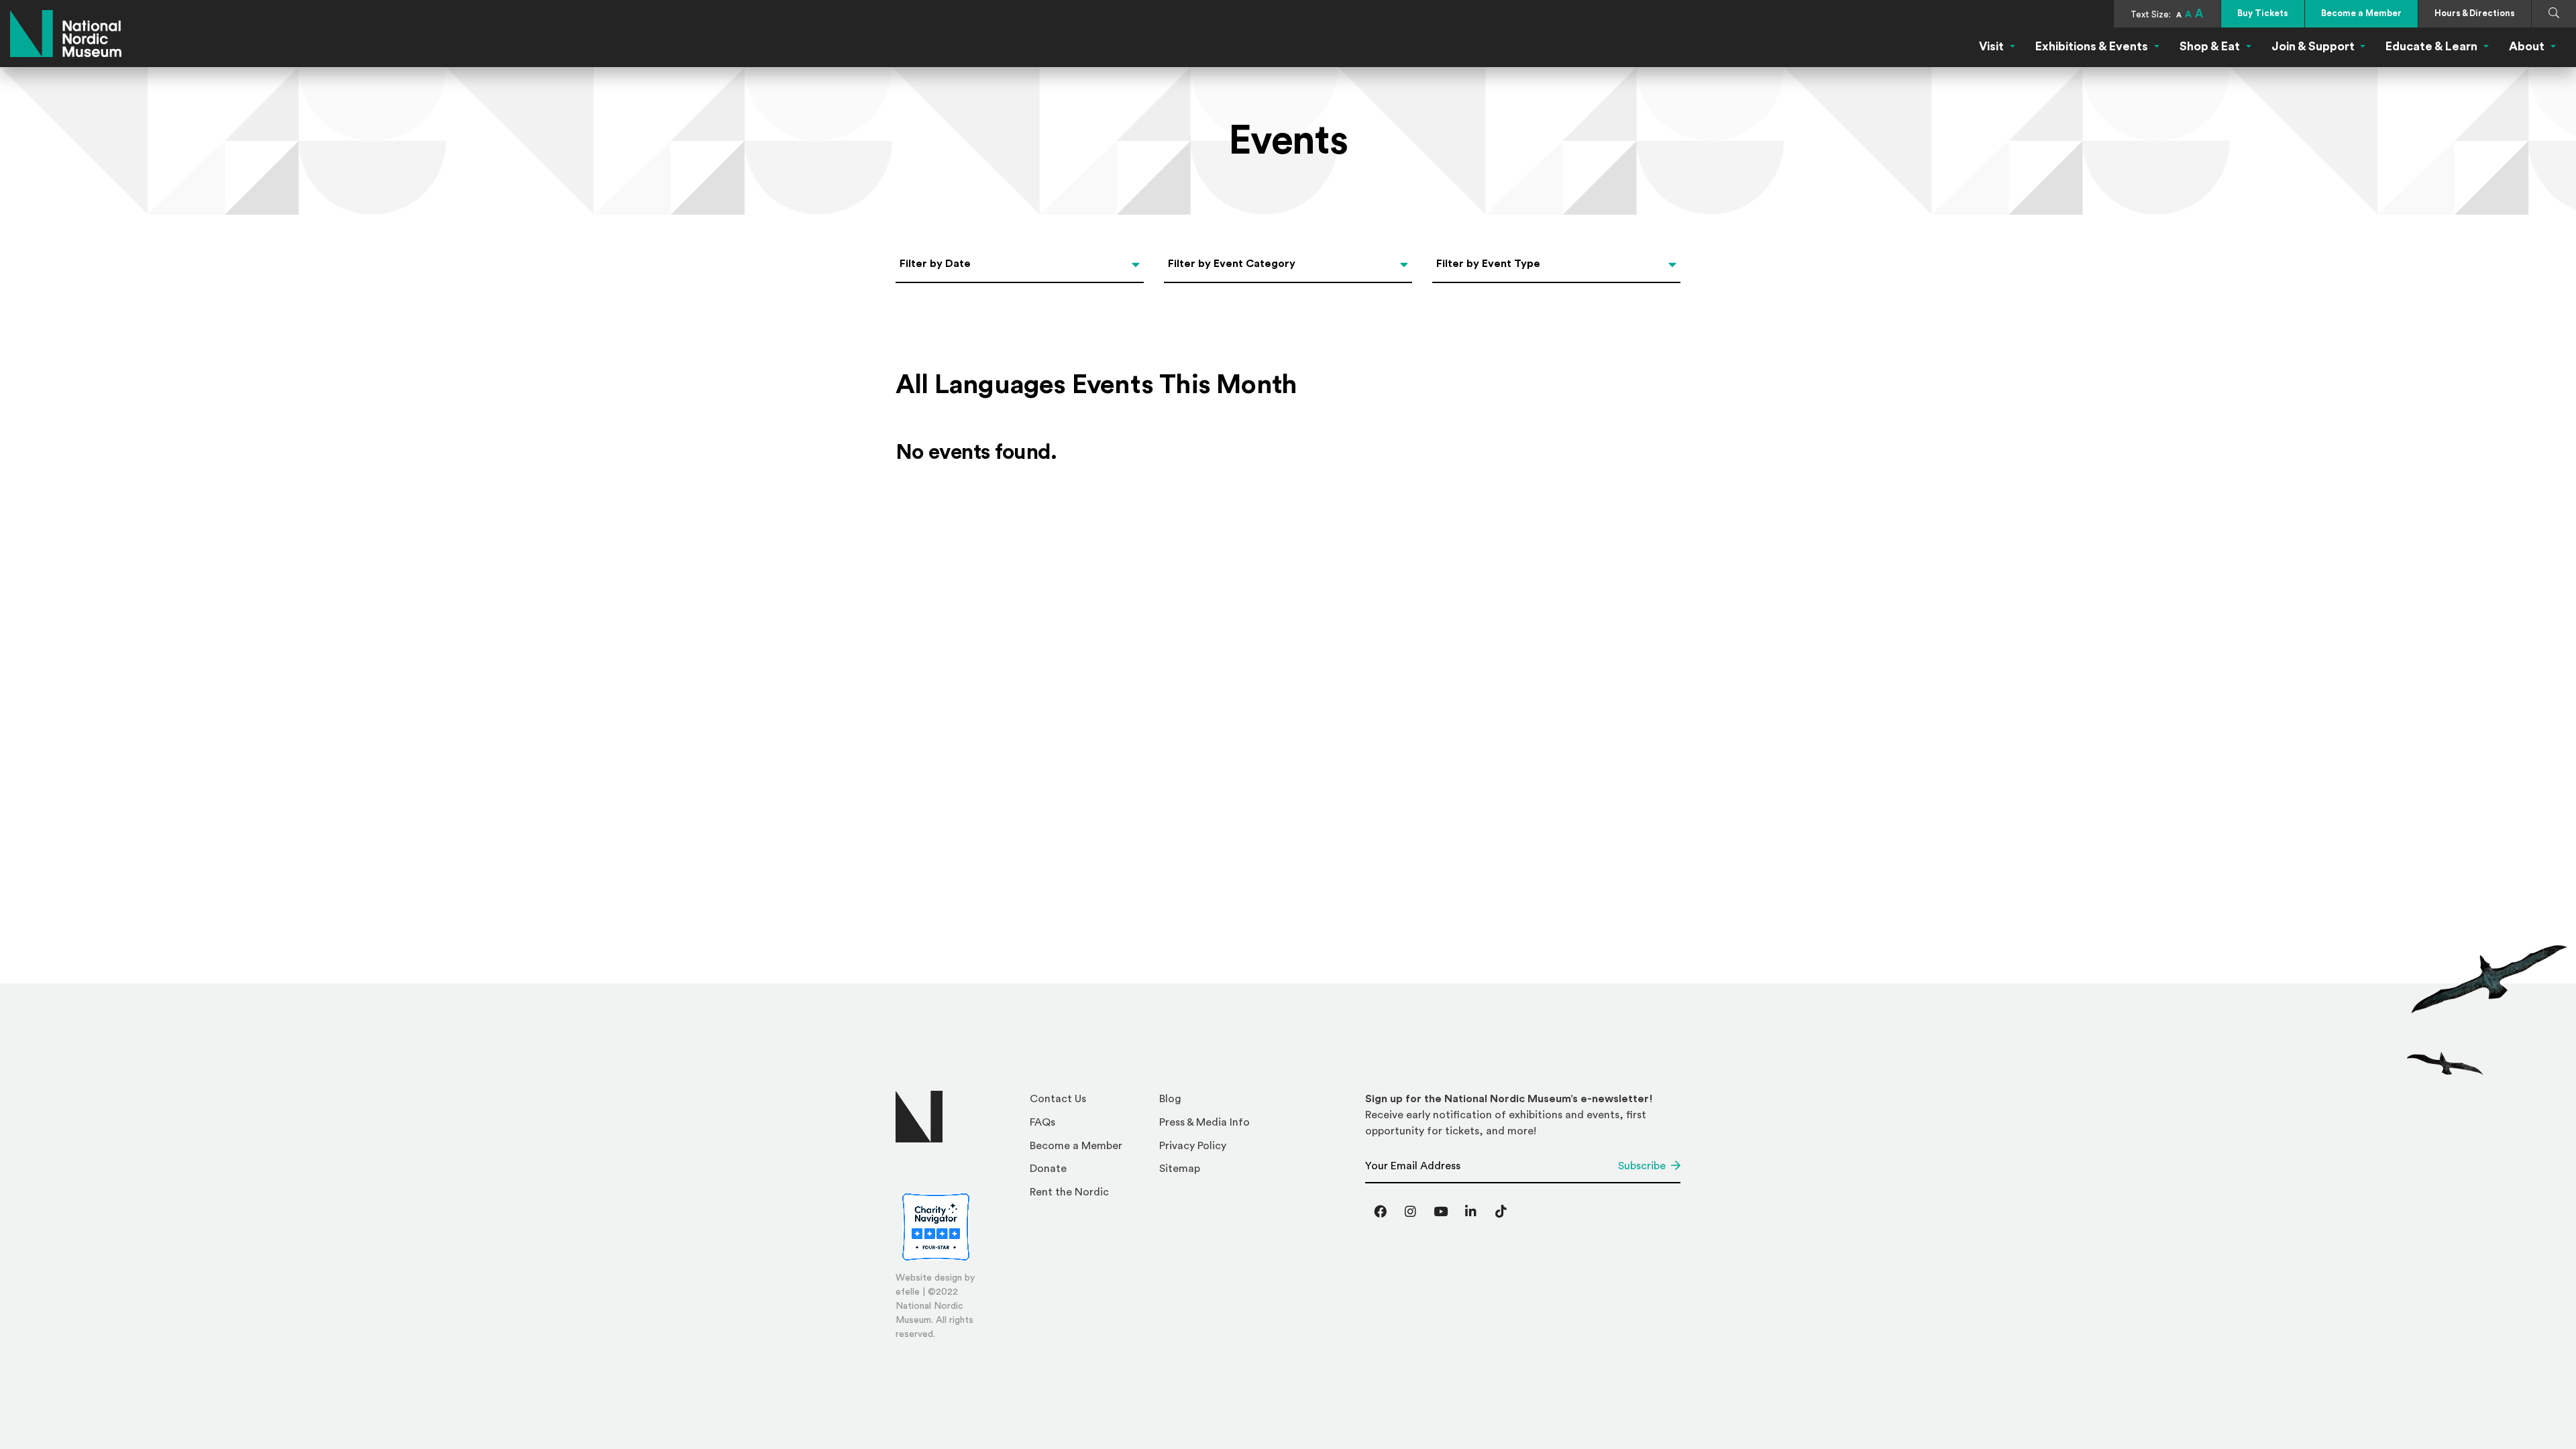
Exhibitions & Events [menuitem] (2092, 46)
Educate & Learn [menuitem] (2431, 46)
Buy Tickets (2263, 13)
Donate (1048, 1169)
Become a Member (2361, 13)
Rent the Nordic (1069, 1192)
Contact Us (1058, 1099)
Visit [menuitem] (1991, 46)
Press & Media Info (1204, 1122)
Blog (1170, 1099)
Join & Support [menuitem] (2313, 46)
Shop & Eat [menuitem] (2210, 46)
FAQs (1042, 1122)
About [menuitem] (2527, 46)
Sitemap (1180, 1169)
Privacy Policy (1193, 1146)
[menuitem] (1089, 1103)
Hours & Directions (2475, 13)
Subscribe (1642, 1166)
